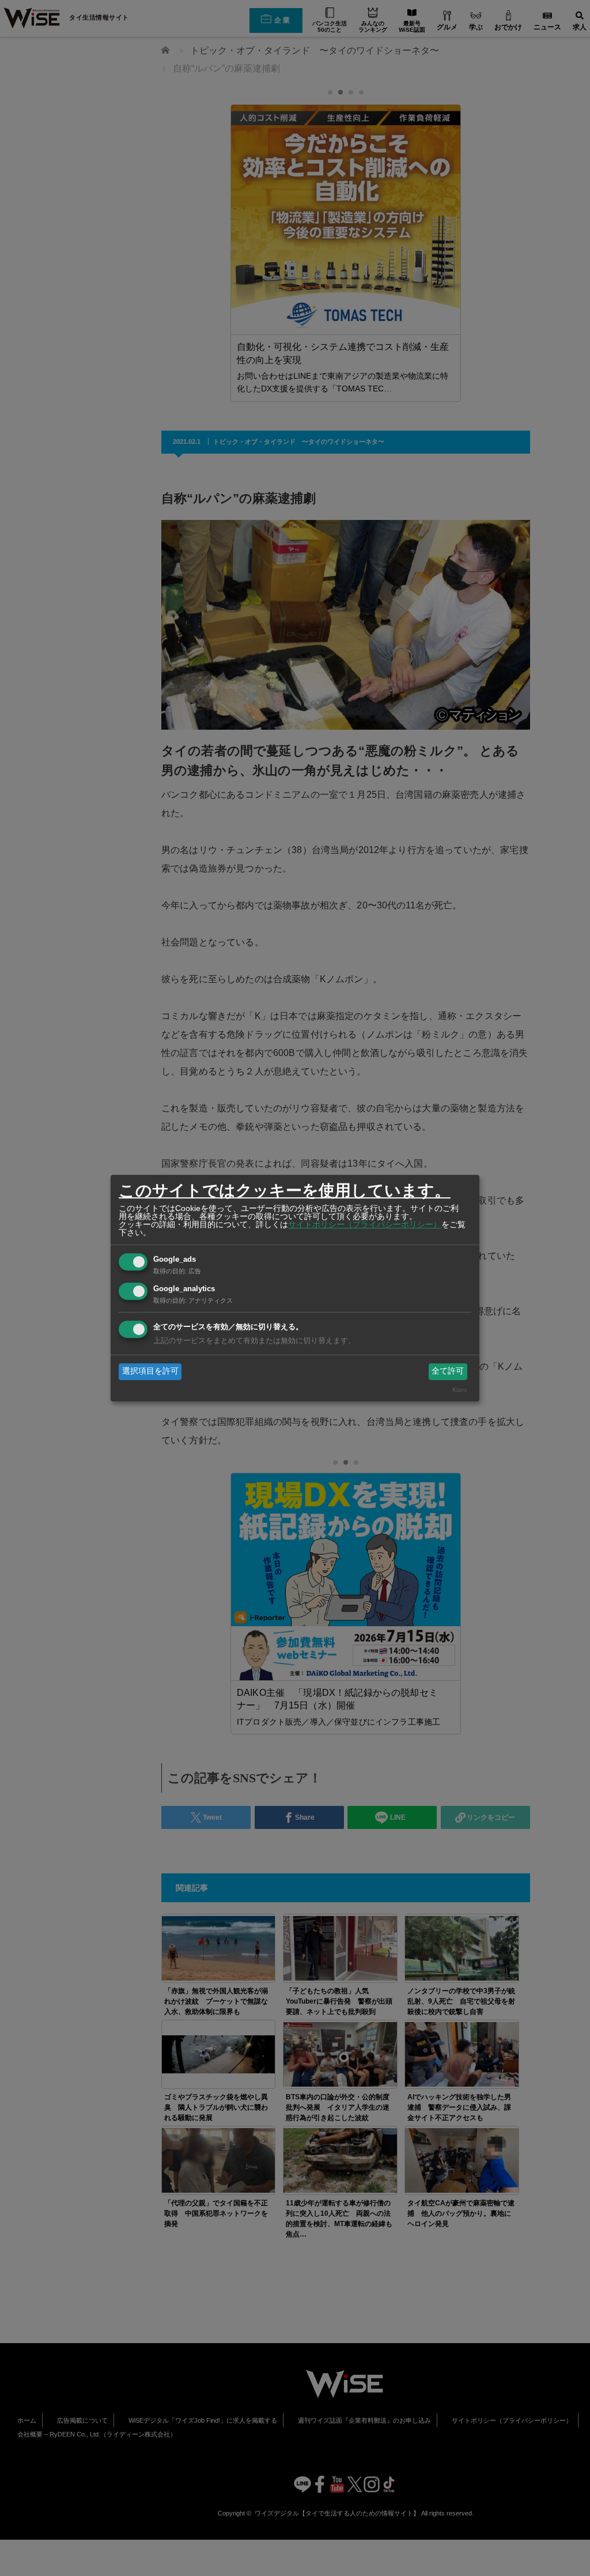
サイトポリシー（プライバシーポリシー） (365, 1224)
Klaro (459, 1390)
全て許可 (448, 1371)
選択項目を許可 (150, 1371)
